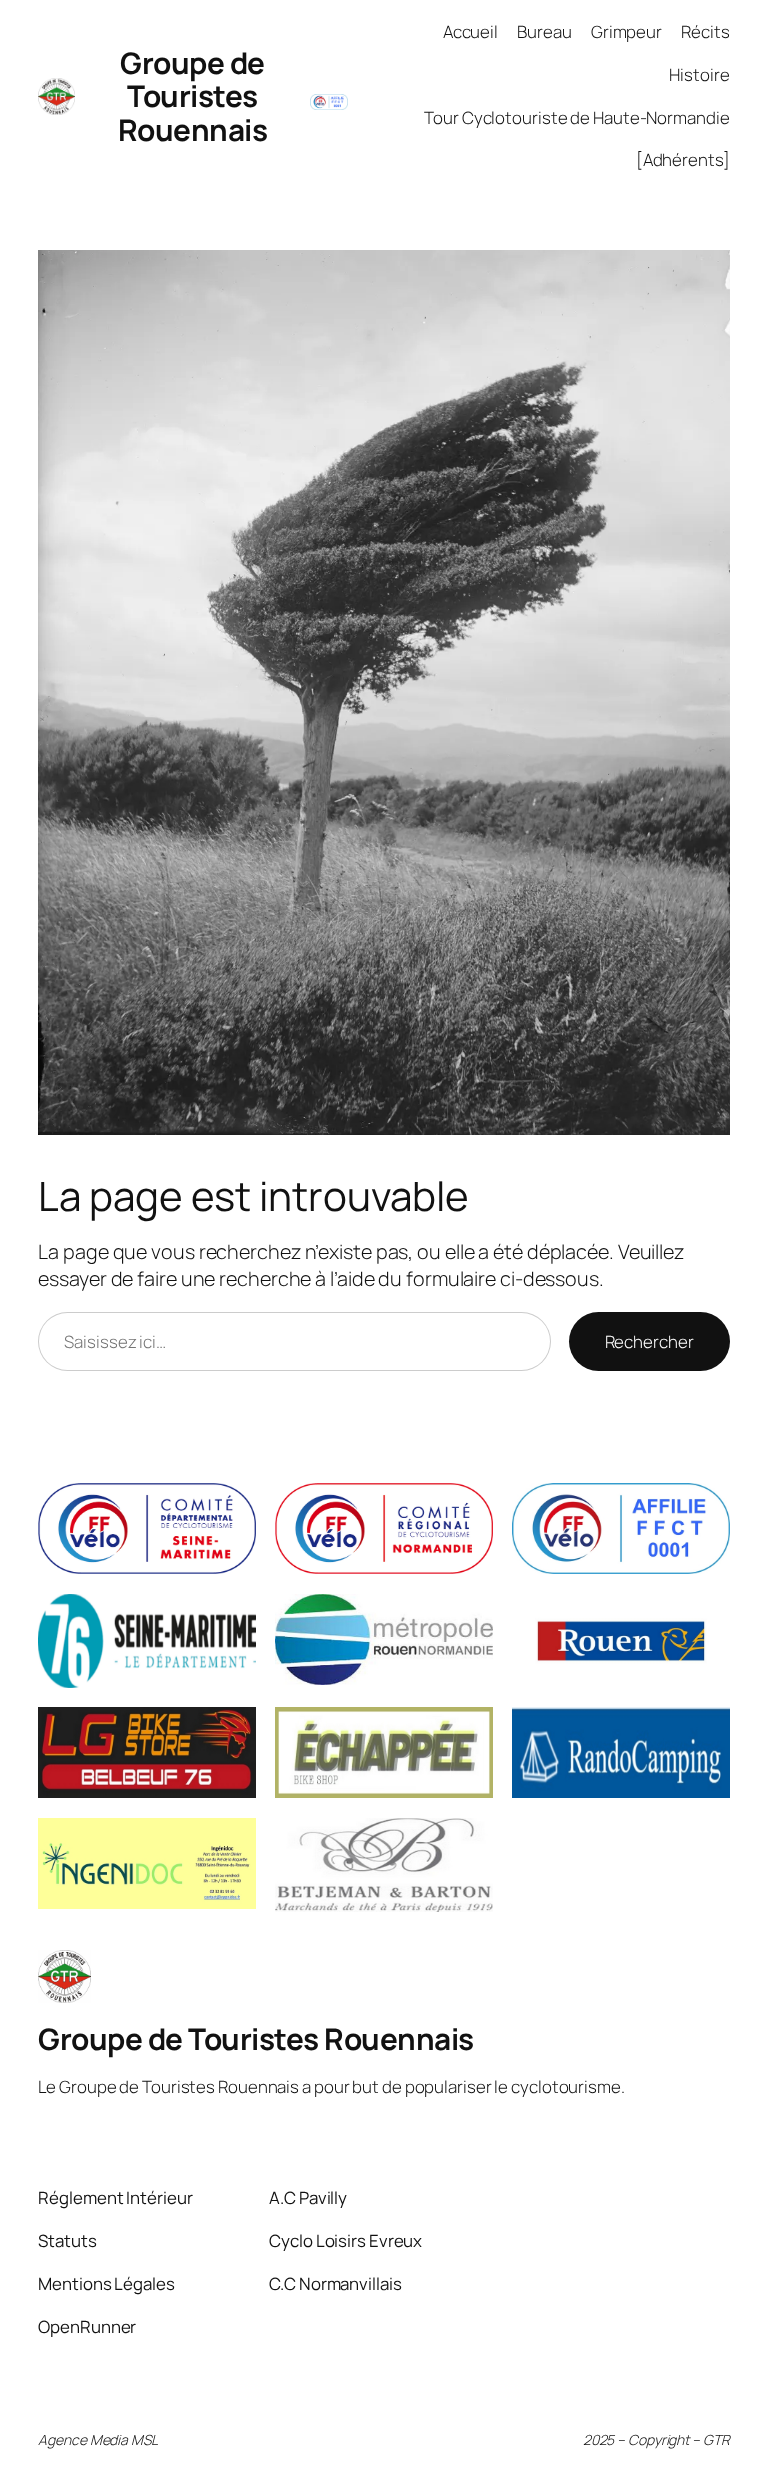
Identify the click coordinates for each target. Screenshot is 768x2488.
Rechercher (649, 1341)
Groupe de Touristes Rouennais (193, 96)
